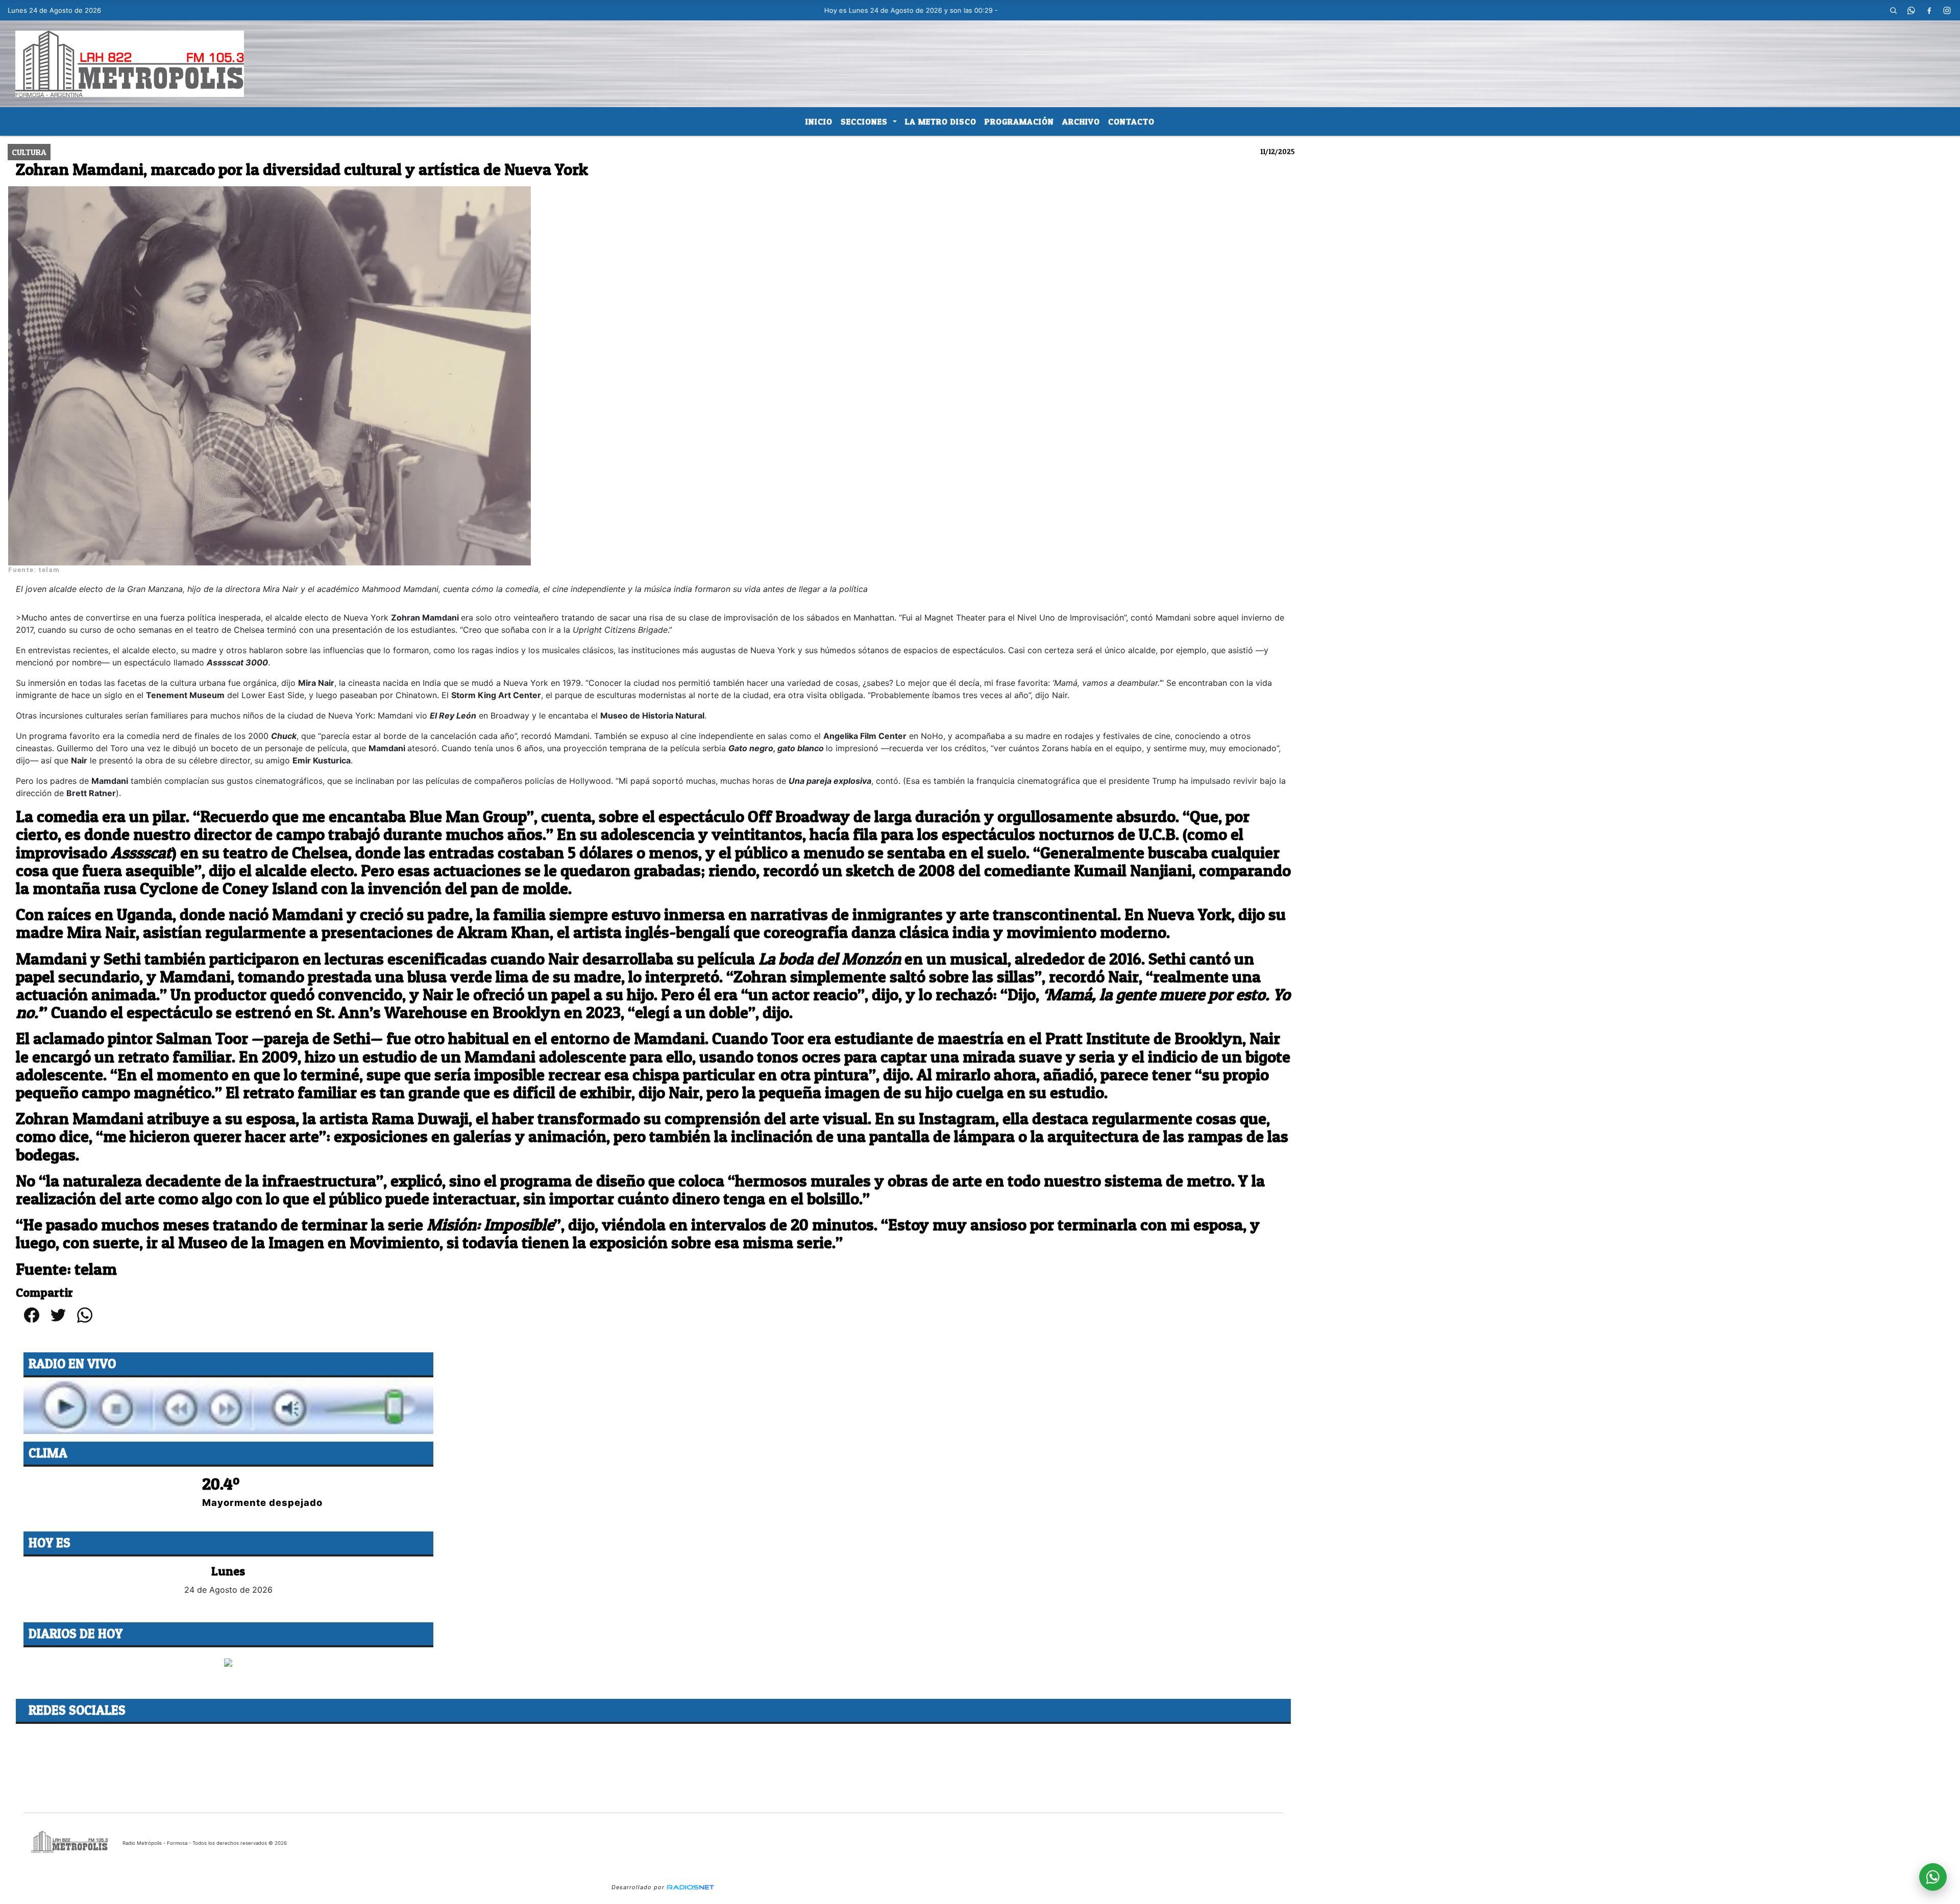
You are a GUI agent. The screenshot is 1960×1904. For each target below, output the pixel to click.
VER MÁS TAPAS (228, 1674)
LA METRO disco (941, 121)
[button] (1894, 10)
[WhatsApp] (1912, 10)
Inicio (819, 121)
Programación (1019, 121)
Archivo (1081, 121)
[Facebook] (1929, 10)
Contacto (1131, 121)
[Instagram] (1947, 10)
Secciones (865, 121)
